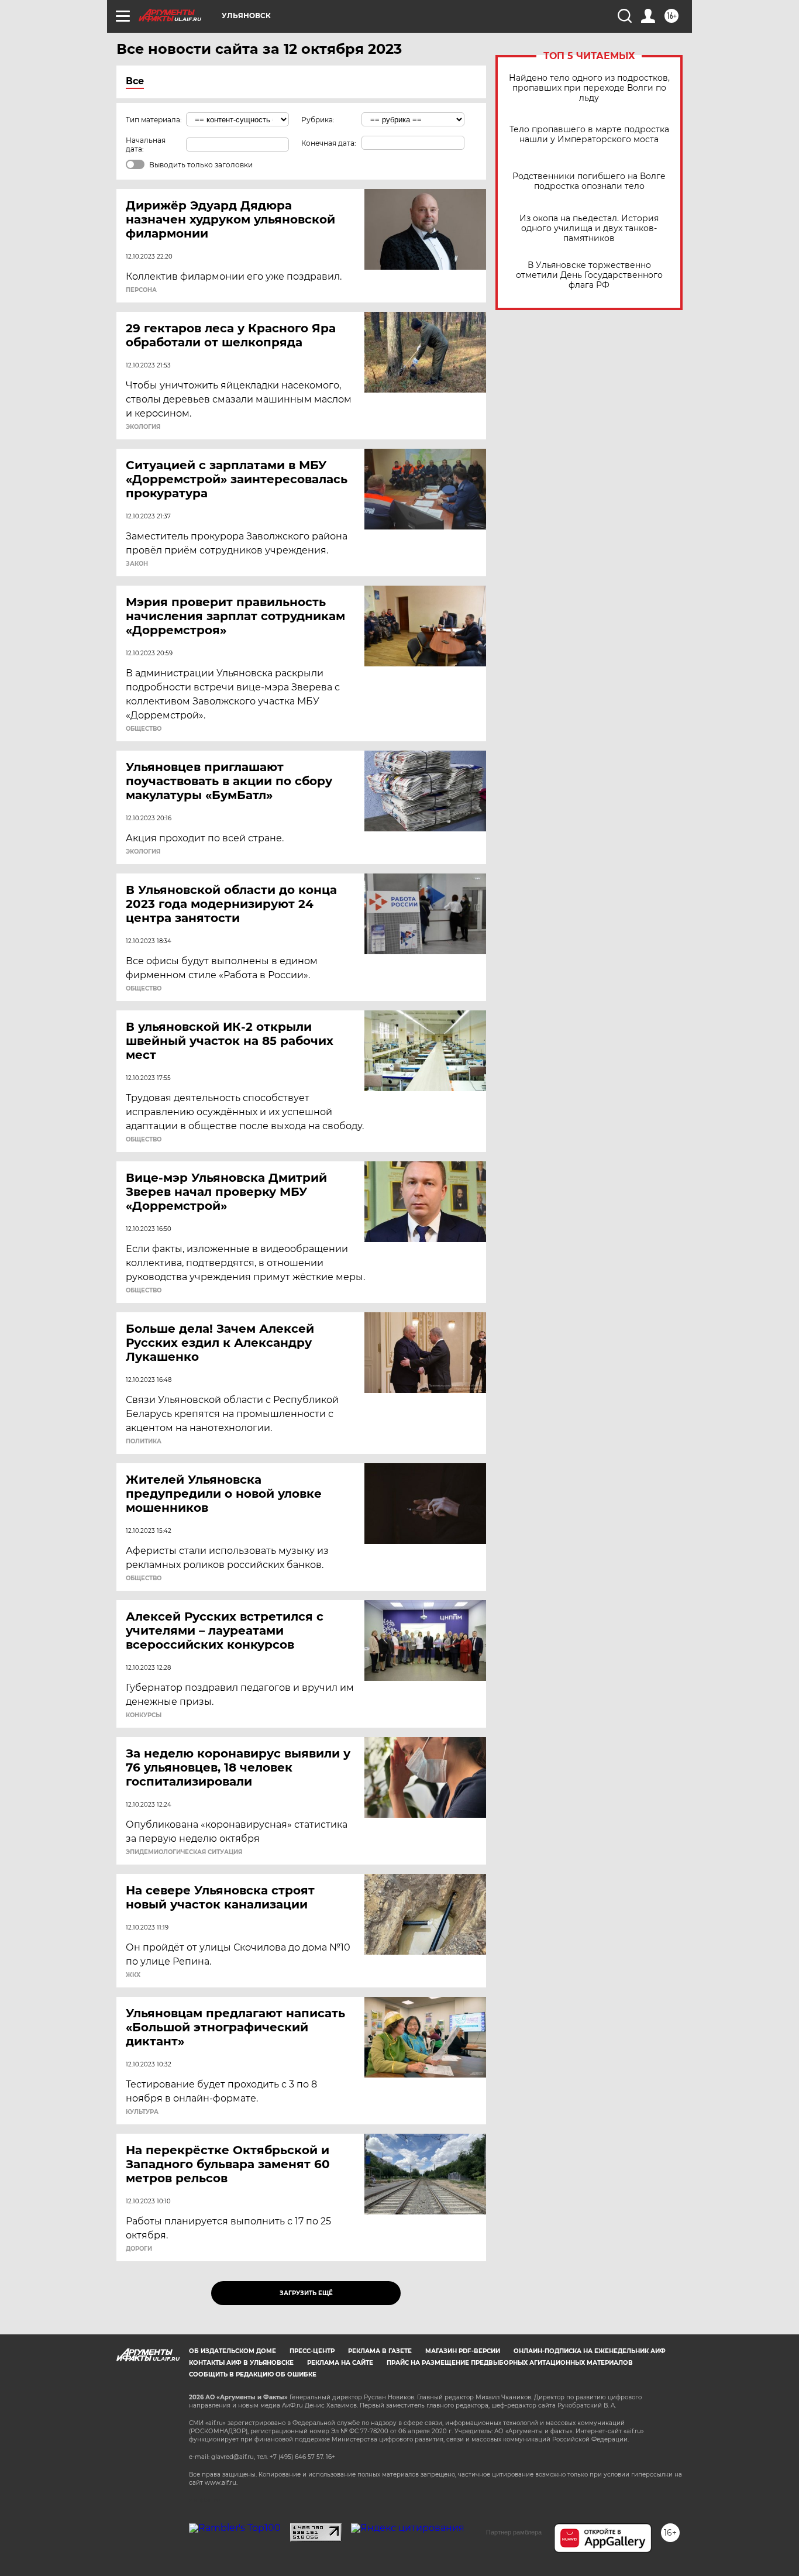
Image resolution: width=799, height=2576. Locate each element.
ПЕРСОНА (141, 290)
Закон (137, 564)
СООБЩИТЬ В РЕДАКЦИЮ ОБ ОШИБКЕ (253, 2374)
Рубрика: (318, 120)
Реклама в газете (380, 2351)
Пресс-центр (312, 2351)
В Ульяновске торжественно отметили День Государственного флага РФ (589, 275)
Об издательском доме (233, 2351)
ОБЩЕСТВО (144, 729)
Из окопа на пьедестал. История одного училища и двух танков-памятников (589, 228)
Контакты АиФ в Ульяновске (241, 2363)
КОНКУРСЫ (144, 1715)
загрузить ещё (306, 2293)
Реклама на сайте (340, 2363)
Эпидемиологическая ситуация (184, 1852)
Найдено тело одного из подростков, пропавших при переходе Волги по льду (589, 88)
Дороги (139, 2249)
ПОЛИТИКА (144, 1442)
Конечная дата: (329, 143)
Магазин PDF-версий (463, 2351)
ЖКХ (133, 1975)
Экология (143, 427)
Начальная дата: (146, 145)
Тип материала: (154, 120)
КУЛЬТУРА (142, 2112)
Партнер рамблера (514, 2532)
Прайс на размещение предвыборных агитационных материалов (510, 2363)
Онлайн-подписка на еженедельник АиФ (590, 2351)
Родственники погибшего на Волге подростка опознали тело (589, 181)
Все (135, 81)
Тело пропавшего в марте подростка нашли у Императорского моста (589, 135)
